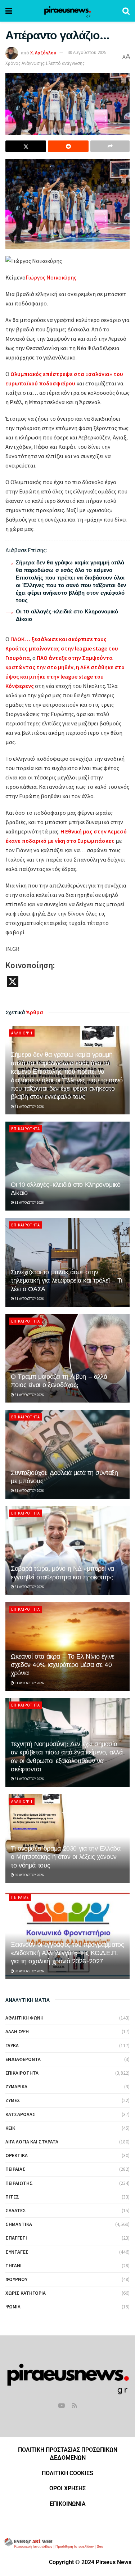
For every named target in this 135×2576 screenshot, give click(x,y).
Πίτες (12, 2197)
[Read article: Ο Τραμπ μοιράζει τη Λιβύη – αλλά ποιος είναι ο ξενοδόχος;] (67, 1358)
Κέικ (10, 2128)
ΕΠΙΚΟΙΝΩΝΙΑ (68, 2504)
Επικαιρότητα (26, 1129)
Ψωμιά (13, 2307)
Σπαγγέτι (16, 2238)
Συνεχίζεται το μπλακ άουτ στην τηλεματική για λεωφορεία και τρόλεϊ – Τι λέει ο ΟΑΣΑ (67, 1280)
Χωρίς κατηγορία (26, 2293)
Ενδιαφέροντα (23, 2059)
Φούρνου (16, 2279)
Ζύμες (13, 2100)
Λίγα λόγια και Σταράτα (32, 2142)
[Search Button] (126, 11)
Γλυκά (12, 2045)
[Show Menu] (9, 11)
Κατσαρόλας (21, 2114)
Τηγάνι (13, 2266)
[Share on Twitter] (26, 146)
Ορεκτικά (17, 2155)
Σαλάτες (16, 2210)
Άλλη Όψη (22, 1033)
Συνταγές (17, 2252)
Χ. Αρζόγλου (43, 52)
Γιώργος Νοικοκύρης (51, 277)
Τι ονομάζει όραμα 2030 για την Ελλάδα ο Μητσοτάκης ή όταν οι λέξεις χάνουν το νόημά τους (66, 1857)
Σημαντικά (19, 2224)
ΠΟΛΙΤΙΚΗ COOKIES (67, 2473)
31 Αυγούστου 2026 (29, 1107)
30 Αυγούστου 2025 (87, 52)
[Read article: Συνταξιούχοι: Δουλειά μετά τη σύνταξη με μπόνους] (67, 1454)
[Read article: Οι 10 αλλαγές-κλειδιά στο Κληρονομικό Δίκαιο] (67, 1166)
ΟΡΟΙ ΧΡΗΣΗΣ (67, 2488)
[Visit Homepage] (67, 11)
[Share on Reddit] (68, 146)
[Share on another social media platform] (110, 146)
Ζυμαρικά (16, 2087)
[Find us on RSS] (75, 2406)
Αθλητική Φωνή (24, 2018)
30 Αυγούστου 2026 (29, 1875)
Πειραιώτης (19, 2183)
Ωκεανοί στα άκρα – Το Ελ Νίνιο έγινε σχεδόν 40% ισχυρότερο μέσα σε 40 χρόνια (63, 1665)
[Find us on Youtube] (62, 2406)
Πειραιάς (20, 1897)
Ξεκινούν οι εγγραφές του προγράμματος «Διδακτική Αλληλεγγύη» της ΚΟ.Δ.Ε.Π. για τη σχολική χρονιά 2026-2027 (67, 1953)
